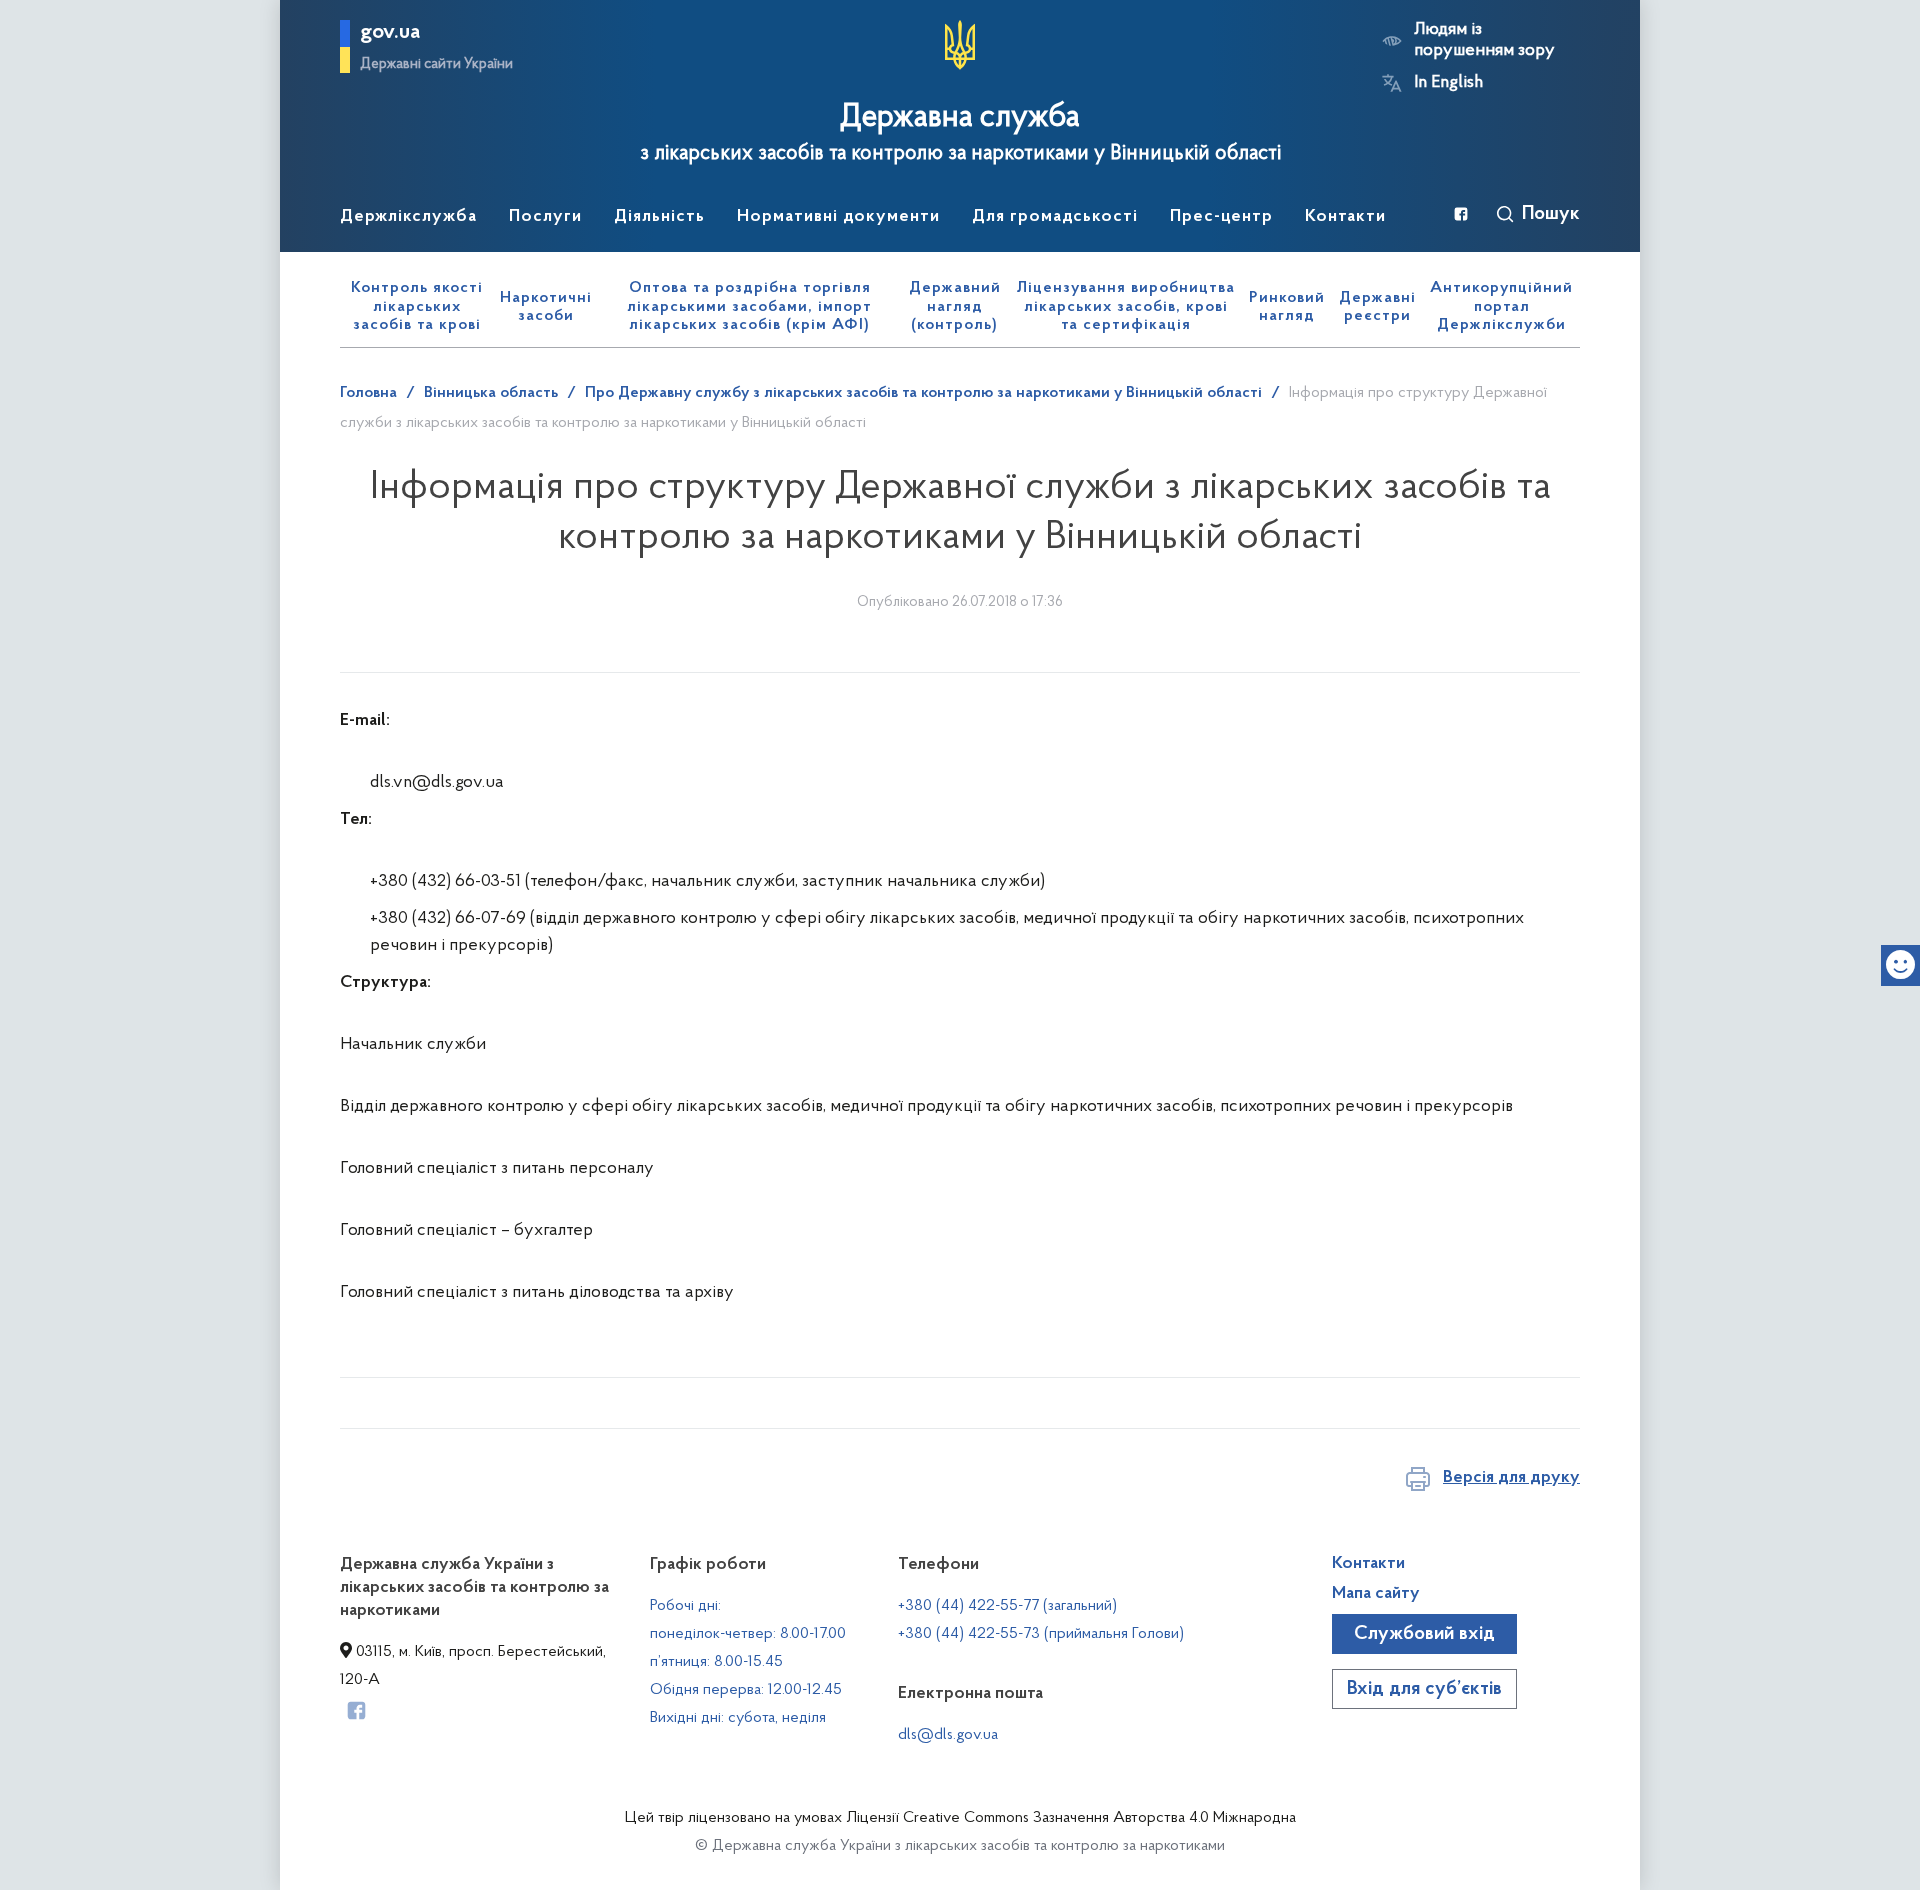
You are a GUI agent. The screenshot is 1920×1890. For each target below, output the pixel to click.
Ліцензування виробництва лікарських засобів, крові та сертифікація (1126, 306)
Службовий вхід (1424, 1634)
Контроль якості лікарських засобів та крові (417, 306)
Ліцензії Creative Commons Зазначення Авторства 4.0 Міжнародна (1071, 1818)
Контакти (1368, 1564)
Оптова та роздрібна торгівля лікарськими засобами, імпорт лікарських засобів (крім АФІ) (749, 306)
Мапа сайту (1376, 1594)
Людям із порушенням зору (1484, 40)
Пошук (1551, 214)
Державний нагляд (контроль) (955, 306)
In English (1448, 83)
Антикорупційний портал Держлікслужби (1501, 306)
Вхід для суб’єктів (1424, 1689)
